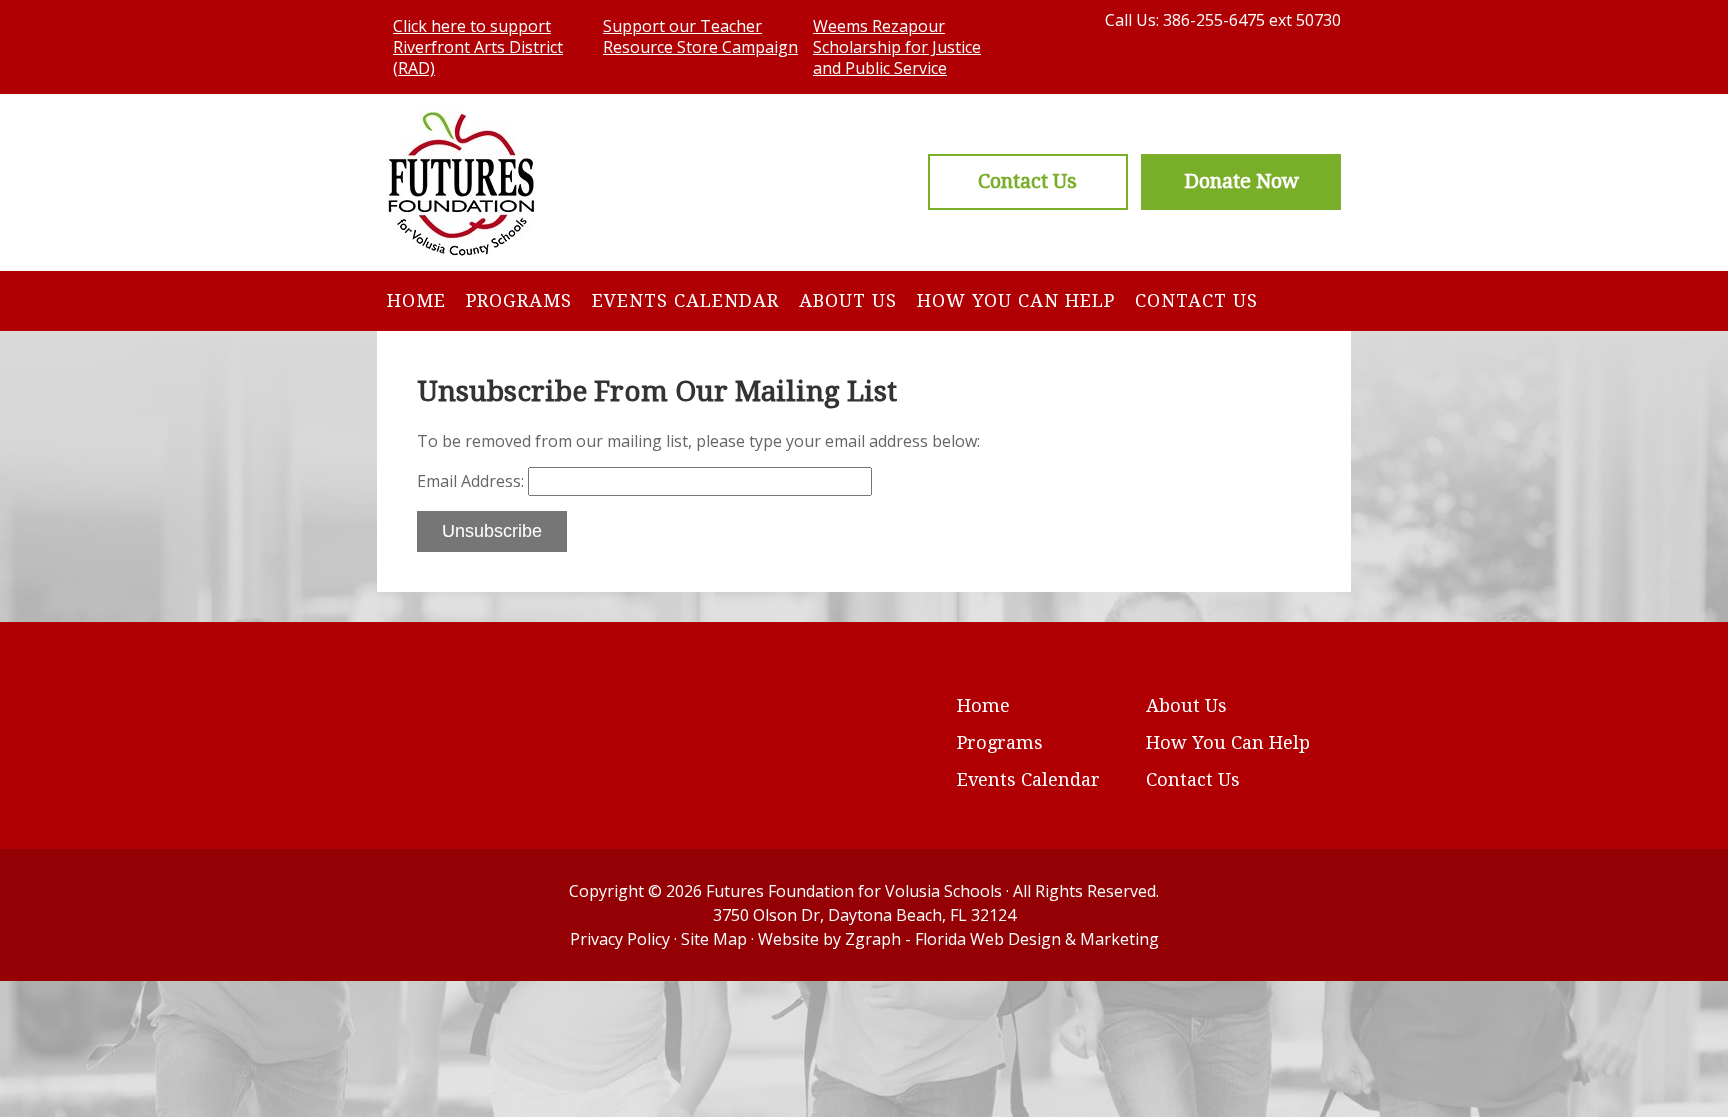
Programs (519, 300)
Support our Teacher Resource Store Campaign (700, 36)
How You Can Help (1016, 300)
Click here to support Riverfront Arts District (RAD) (478, 47)
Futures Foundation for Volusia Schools (854, 891)
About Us (848, 300)
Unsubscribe (492, 531)
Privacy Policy (620, 939)
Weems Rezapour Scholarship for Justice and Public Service (897, 47)
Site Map (714, 939)
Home (416, 300)
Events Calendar (685, 300)
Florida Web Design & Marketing (1037, 939)
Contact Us (1196, 300)
